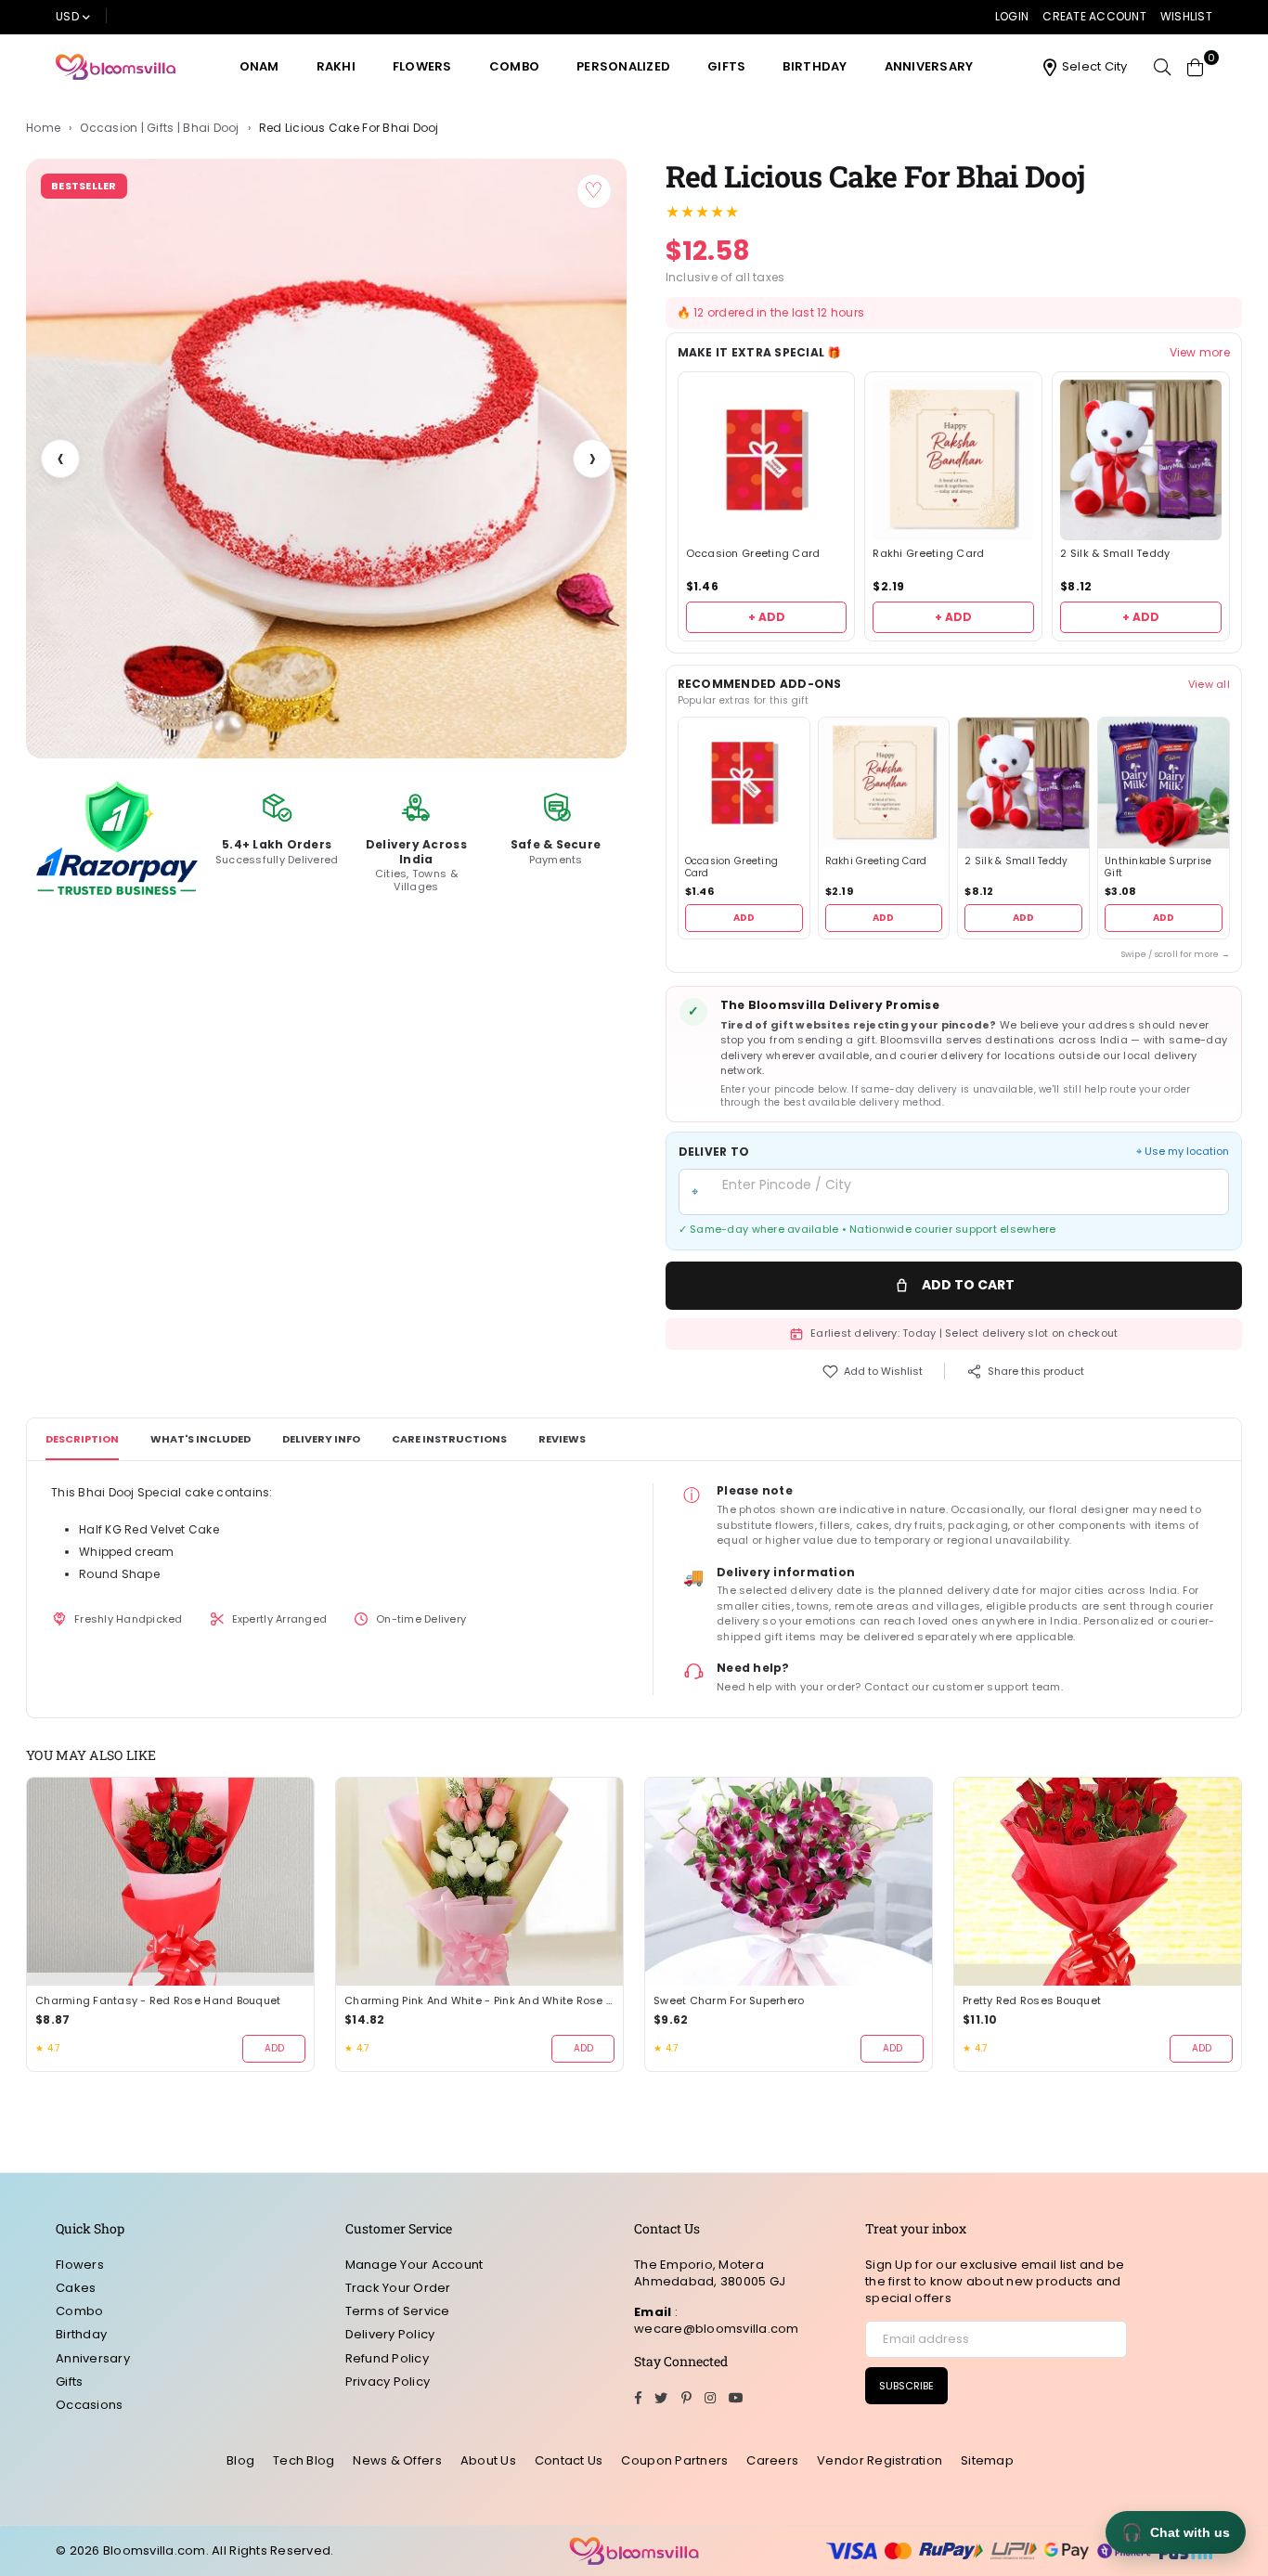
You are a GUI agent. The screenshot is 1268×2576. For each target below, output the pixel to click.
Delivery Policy (390, 2334)
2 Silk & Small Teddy (1115, 554)
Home (43, 128)
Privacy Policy (388, 2382)
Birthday (815, 66)
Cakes (76, 2288)
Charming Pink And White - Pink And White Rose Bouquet (479, 2001)
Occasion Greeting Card (753, 554)
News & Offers (397, 2460)
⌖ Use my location (1183, 1152)
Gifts (726, 66)
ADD (744, 918)
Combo (514, 66)
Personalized (623, 66)
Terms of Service (398, 2311)
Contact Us (569, 2460)
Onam (259, 66)
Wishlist (1186, 16)
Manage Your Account (414, 2265)
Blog (240, 2460)
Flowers (422, 66)
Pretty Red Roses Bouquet (1032, 2001)
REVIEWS (562, 1439)
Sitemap (987, 2460)
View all (1209, 684)
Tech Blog (304, 2460)
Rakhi (336, 66)
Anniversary (929, 66)
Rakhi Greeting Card (928, 554)
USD (67, 16)
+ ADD (767, 617)
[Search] (1162, 67)
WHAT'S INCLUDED (201, 1439)
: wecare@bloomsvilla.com (717, 2320)
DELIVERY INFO (321, 1439)
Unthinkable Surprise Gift (1158, 867)
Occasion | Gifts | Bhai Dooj (159, 128)
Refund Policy (387, 2358)
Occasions (89, 2405)
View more (1200, 353)
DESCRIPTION (82, 1439)
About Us (488, 2460)
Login (1012, 16)
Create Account (1094, 16)
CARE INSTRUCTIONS (449, 1439)
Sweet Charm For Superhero (729, 2001)
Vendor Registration (880, 2460)
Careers (772, 2460)
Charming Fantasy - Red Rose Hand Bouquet (158, 2001)
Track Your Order (398, 2288)
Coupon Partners (674, 2460)
